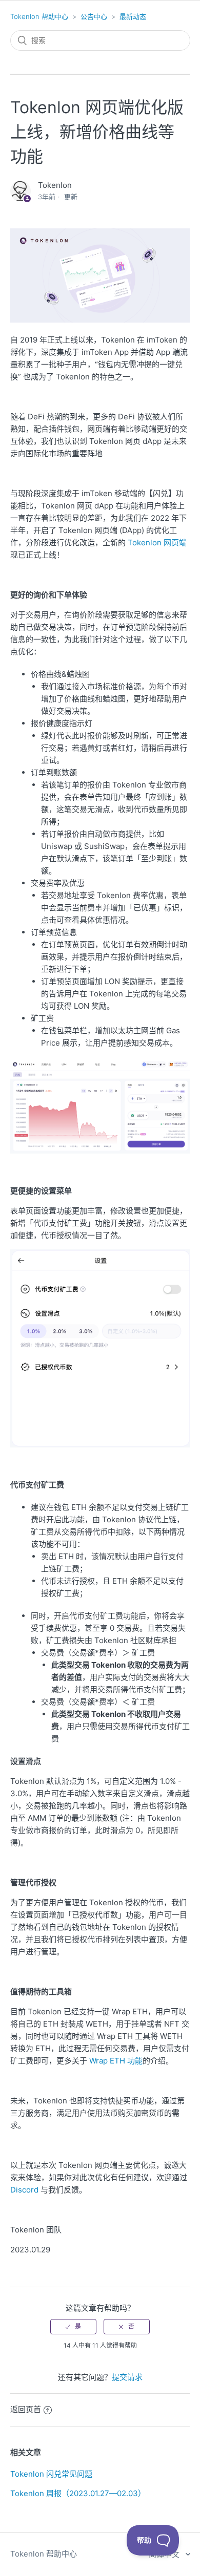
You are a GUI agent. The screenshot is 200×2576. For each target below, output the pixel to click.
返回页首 (26, 2409)
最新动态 (133, 16)
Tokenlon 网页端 (157, 542)
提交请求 (127, 2377)
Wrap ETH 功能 (116, 2061)
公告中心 (94, 16)
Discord (24, 2190)
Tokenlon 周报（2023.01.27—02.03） (78, 2493)
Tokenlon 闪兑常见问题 (51, 2474)
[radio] (73, 2327)
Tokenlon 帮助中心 (39, 16)
